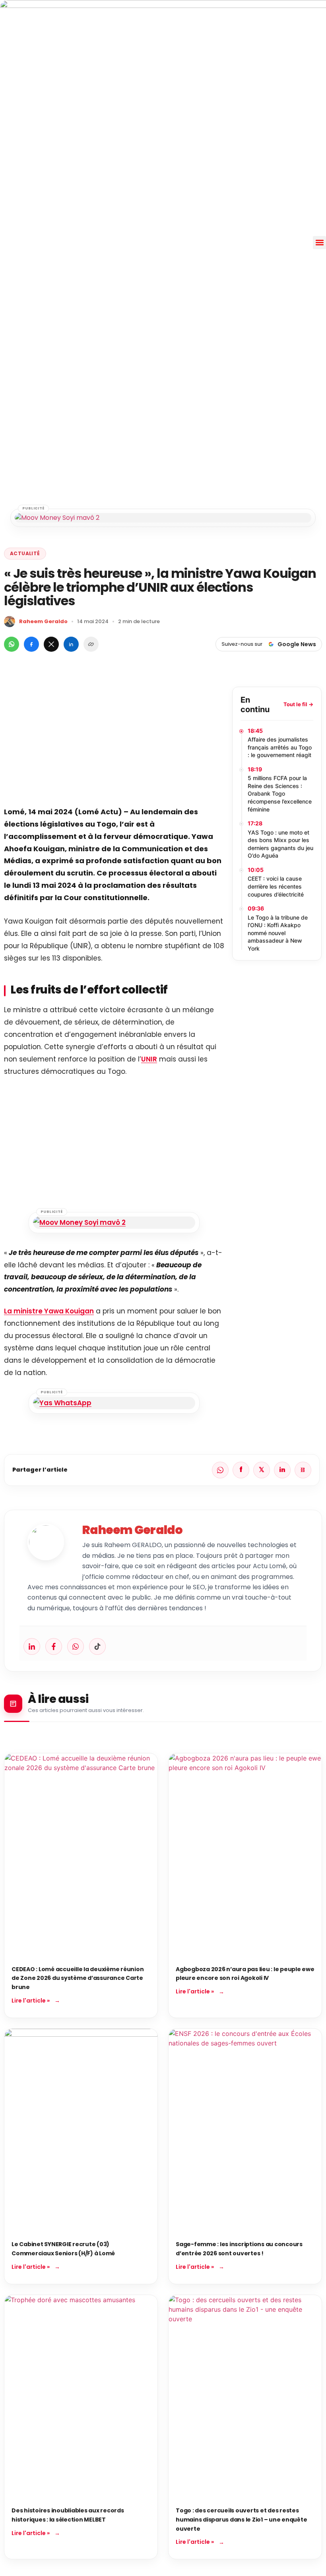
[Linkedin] (32, 1646)
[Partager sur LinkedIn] (71, 644)
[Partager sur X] (51, 644)
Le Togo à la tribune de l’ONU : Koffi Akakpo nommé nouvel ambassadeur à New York (278, 933)
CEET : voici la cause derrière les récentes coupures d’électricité (276, 886)
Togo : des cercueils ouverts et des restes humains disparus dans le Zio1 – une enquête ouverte (241, 2519)
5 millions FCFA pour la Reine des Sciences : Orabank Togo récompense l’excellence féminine (280, 793)
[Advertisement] (114, 742)
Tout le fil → (298, 704)
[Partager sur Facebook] (31, 644)
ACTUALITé (25, 553)
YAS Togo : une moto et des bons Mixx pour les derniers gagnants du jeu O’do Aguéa (280, 844)
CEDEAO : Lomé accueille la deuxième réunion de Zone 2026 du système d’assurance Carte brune (78, 1978)
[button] (319, 243)
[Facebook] (54, 1646)
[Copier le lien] (91, 644)
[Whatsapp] (76, 1646)
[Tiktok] (97, 1646)
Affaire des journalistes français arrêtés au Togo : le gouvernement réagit (280, 747)
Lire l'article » (31, 2001)
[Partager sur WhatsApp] (12, 644)
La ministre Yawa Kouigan (49, 1311)
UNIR (149, 1059)
